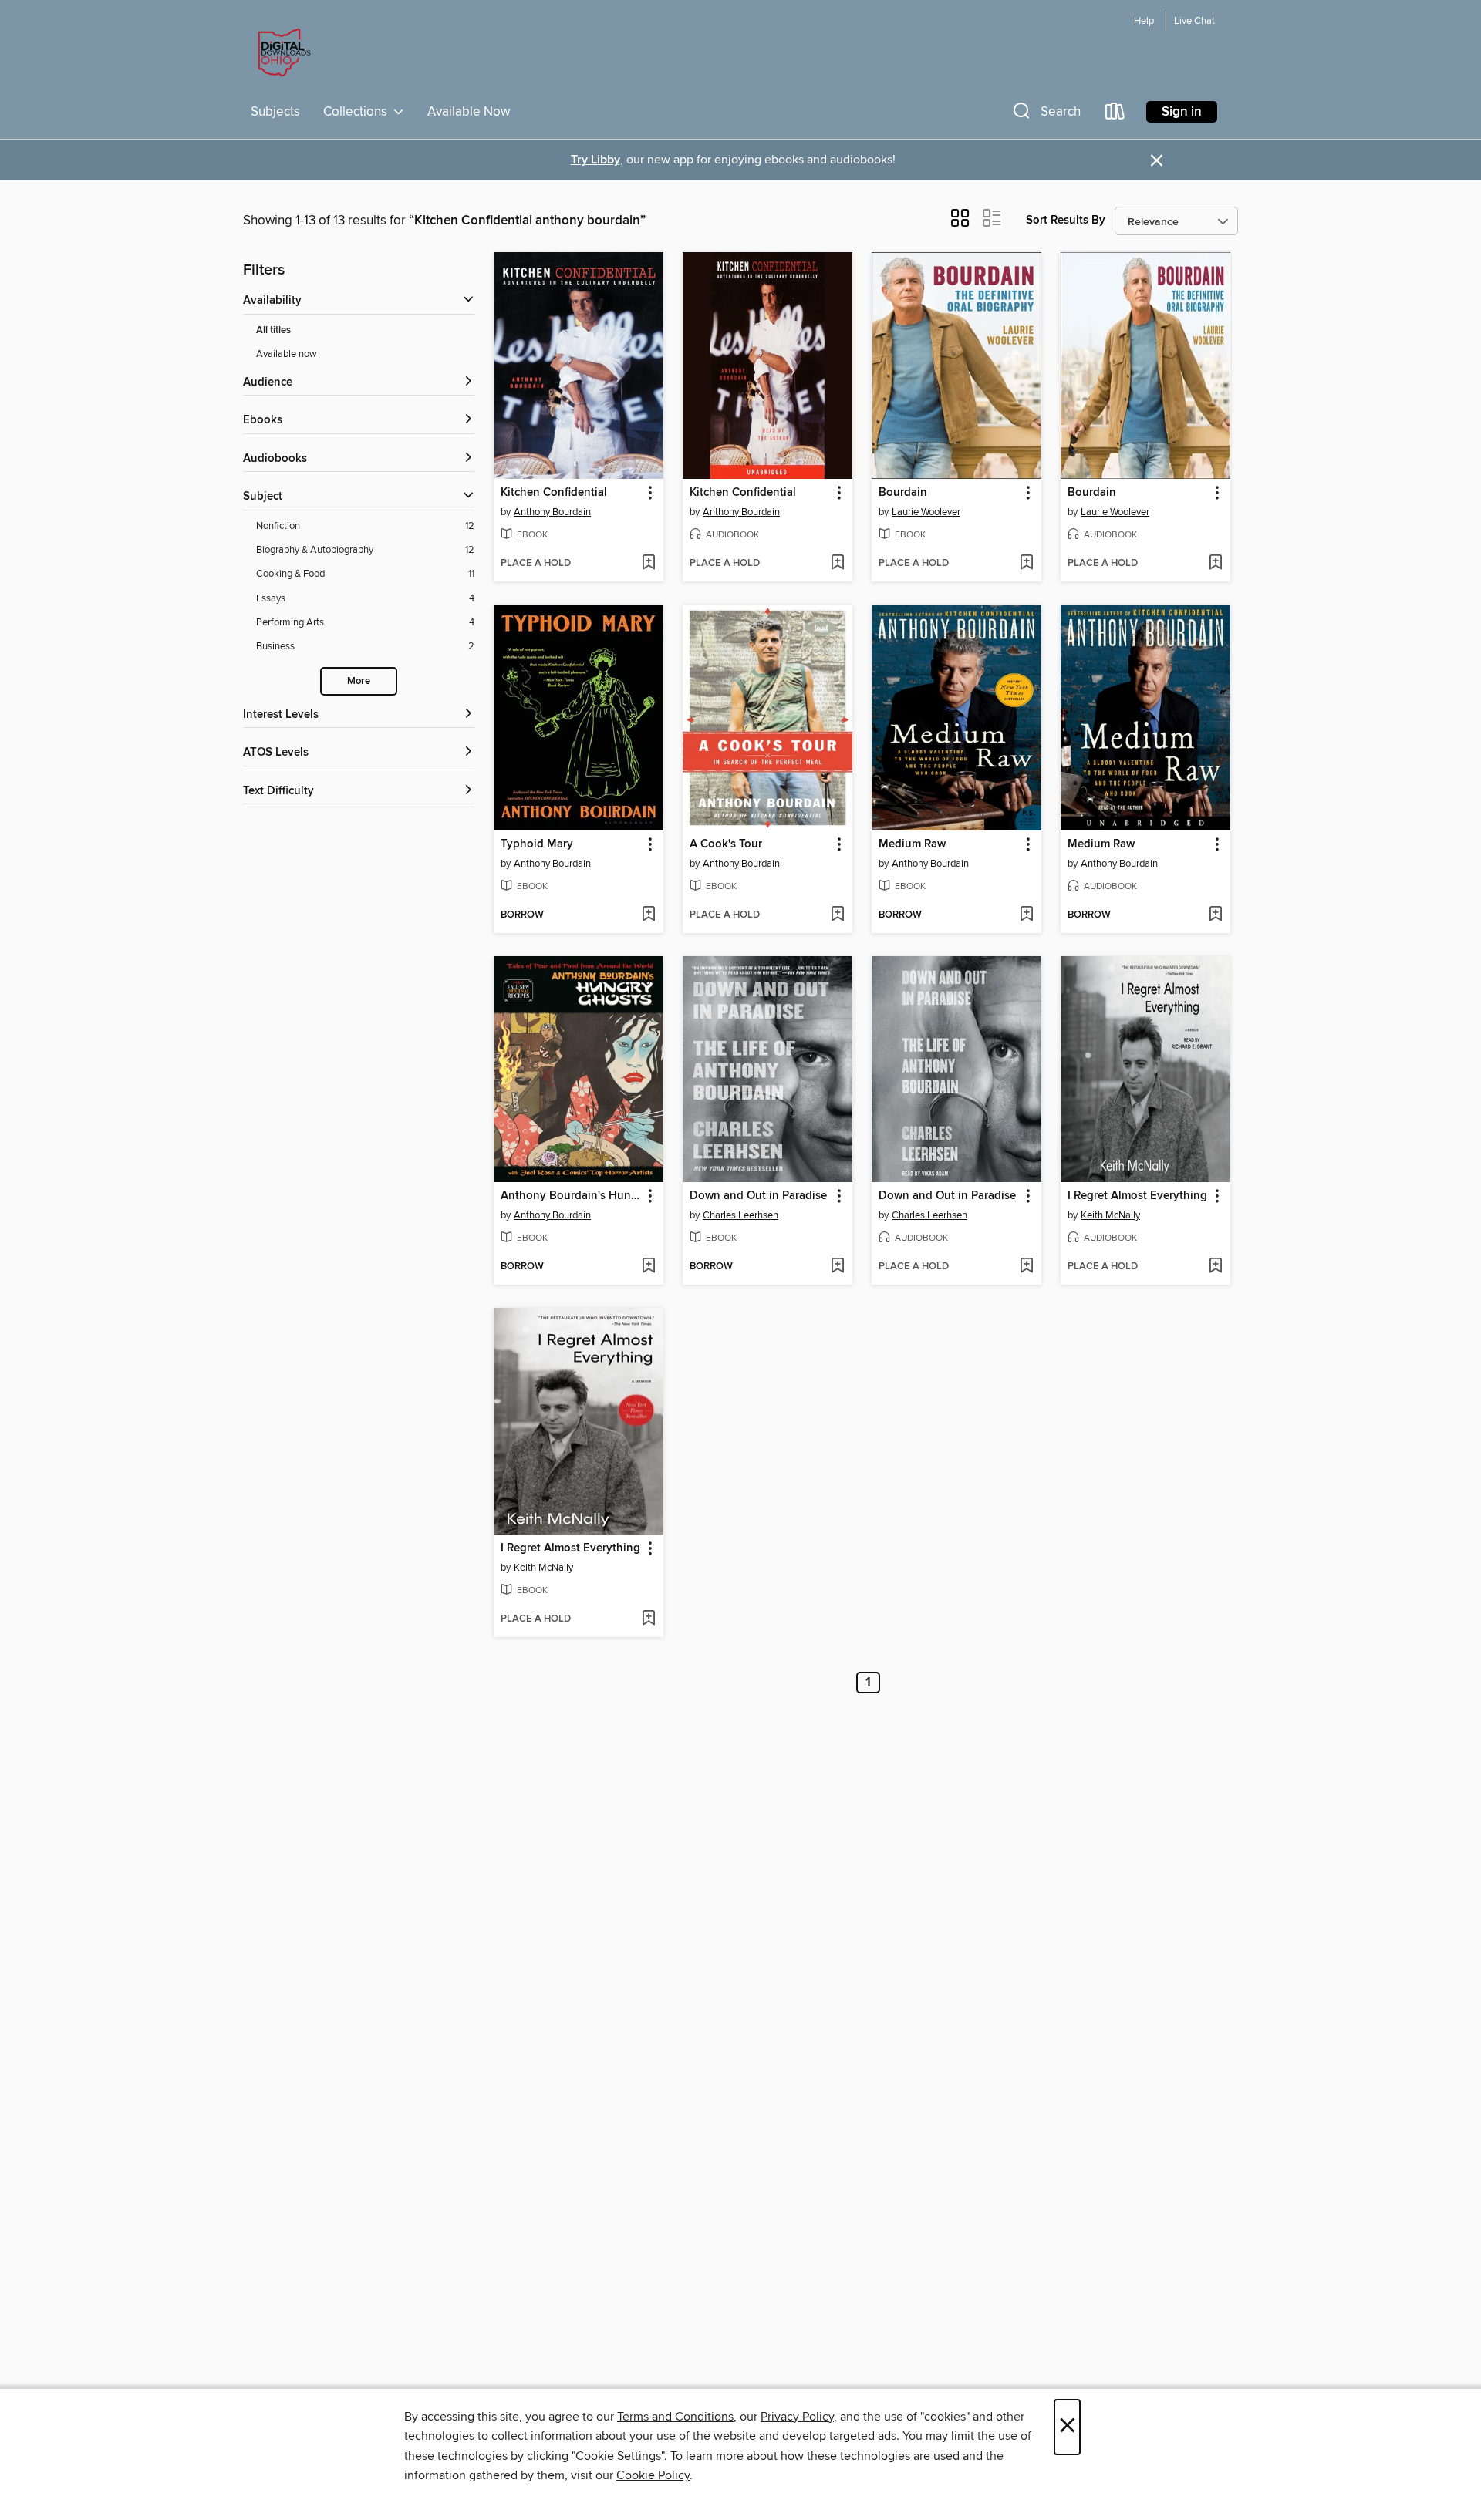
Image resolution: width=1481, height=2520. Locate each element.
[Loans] (1115, 115)
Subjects (275, 112)
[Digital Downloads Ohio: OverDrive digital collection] (282, 53)
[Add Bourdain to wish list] (1026, 564)
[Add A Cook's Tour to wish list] (837, 915)
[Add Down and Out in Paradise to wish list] (837, 1267)
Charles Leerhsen (740, 1215)
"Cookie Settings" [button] (618, 2456)
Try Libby (595, 160)
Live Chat (1194, 21)
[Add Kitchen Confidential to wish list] (648, 564)
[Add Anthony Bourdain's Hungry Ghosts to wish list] (648, 1267)
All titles (273, 330)
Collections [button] (358, 112)
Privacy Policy (797, 2417)
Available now (287, 354)
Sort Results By (1066, 220)
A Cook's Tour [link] (726, 844)
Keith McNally (1110, 1215)
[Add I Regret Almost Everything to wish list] (1215, 1267)
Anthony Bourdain (552, 512)
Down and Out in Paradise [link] (758, 1196)
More (359, 681)
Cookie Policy (653, 2475)
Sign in (1182, 112)
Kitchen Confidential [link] (554, 493)
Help (1144, 21)
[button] (1045, 115)
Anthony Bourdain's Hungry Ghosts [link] (571, 1196)
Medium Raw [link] (912, 844)
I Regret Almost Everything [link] (1137, 1196)
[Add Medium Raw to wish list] (1026, 915)
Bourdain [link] (903, 493)
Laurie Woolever (926, 512)
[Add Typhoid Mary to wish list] (648, 915)
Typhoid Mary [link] (537, 844)
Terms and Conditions (675, 2417)
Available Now (469, 112)
